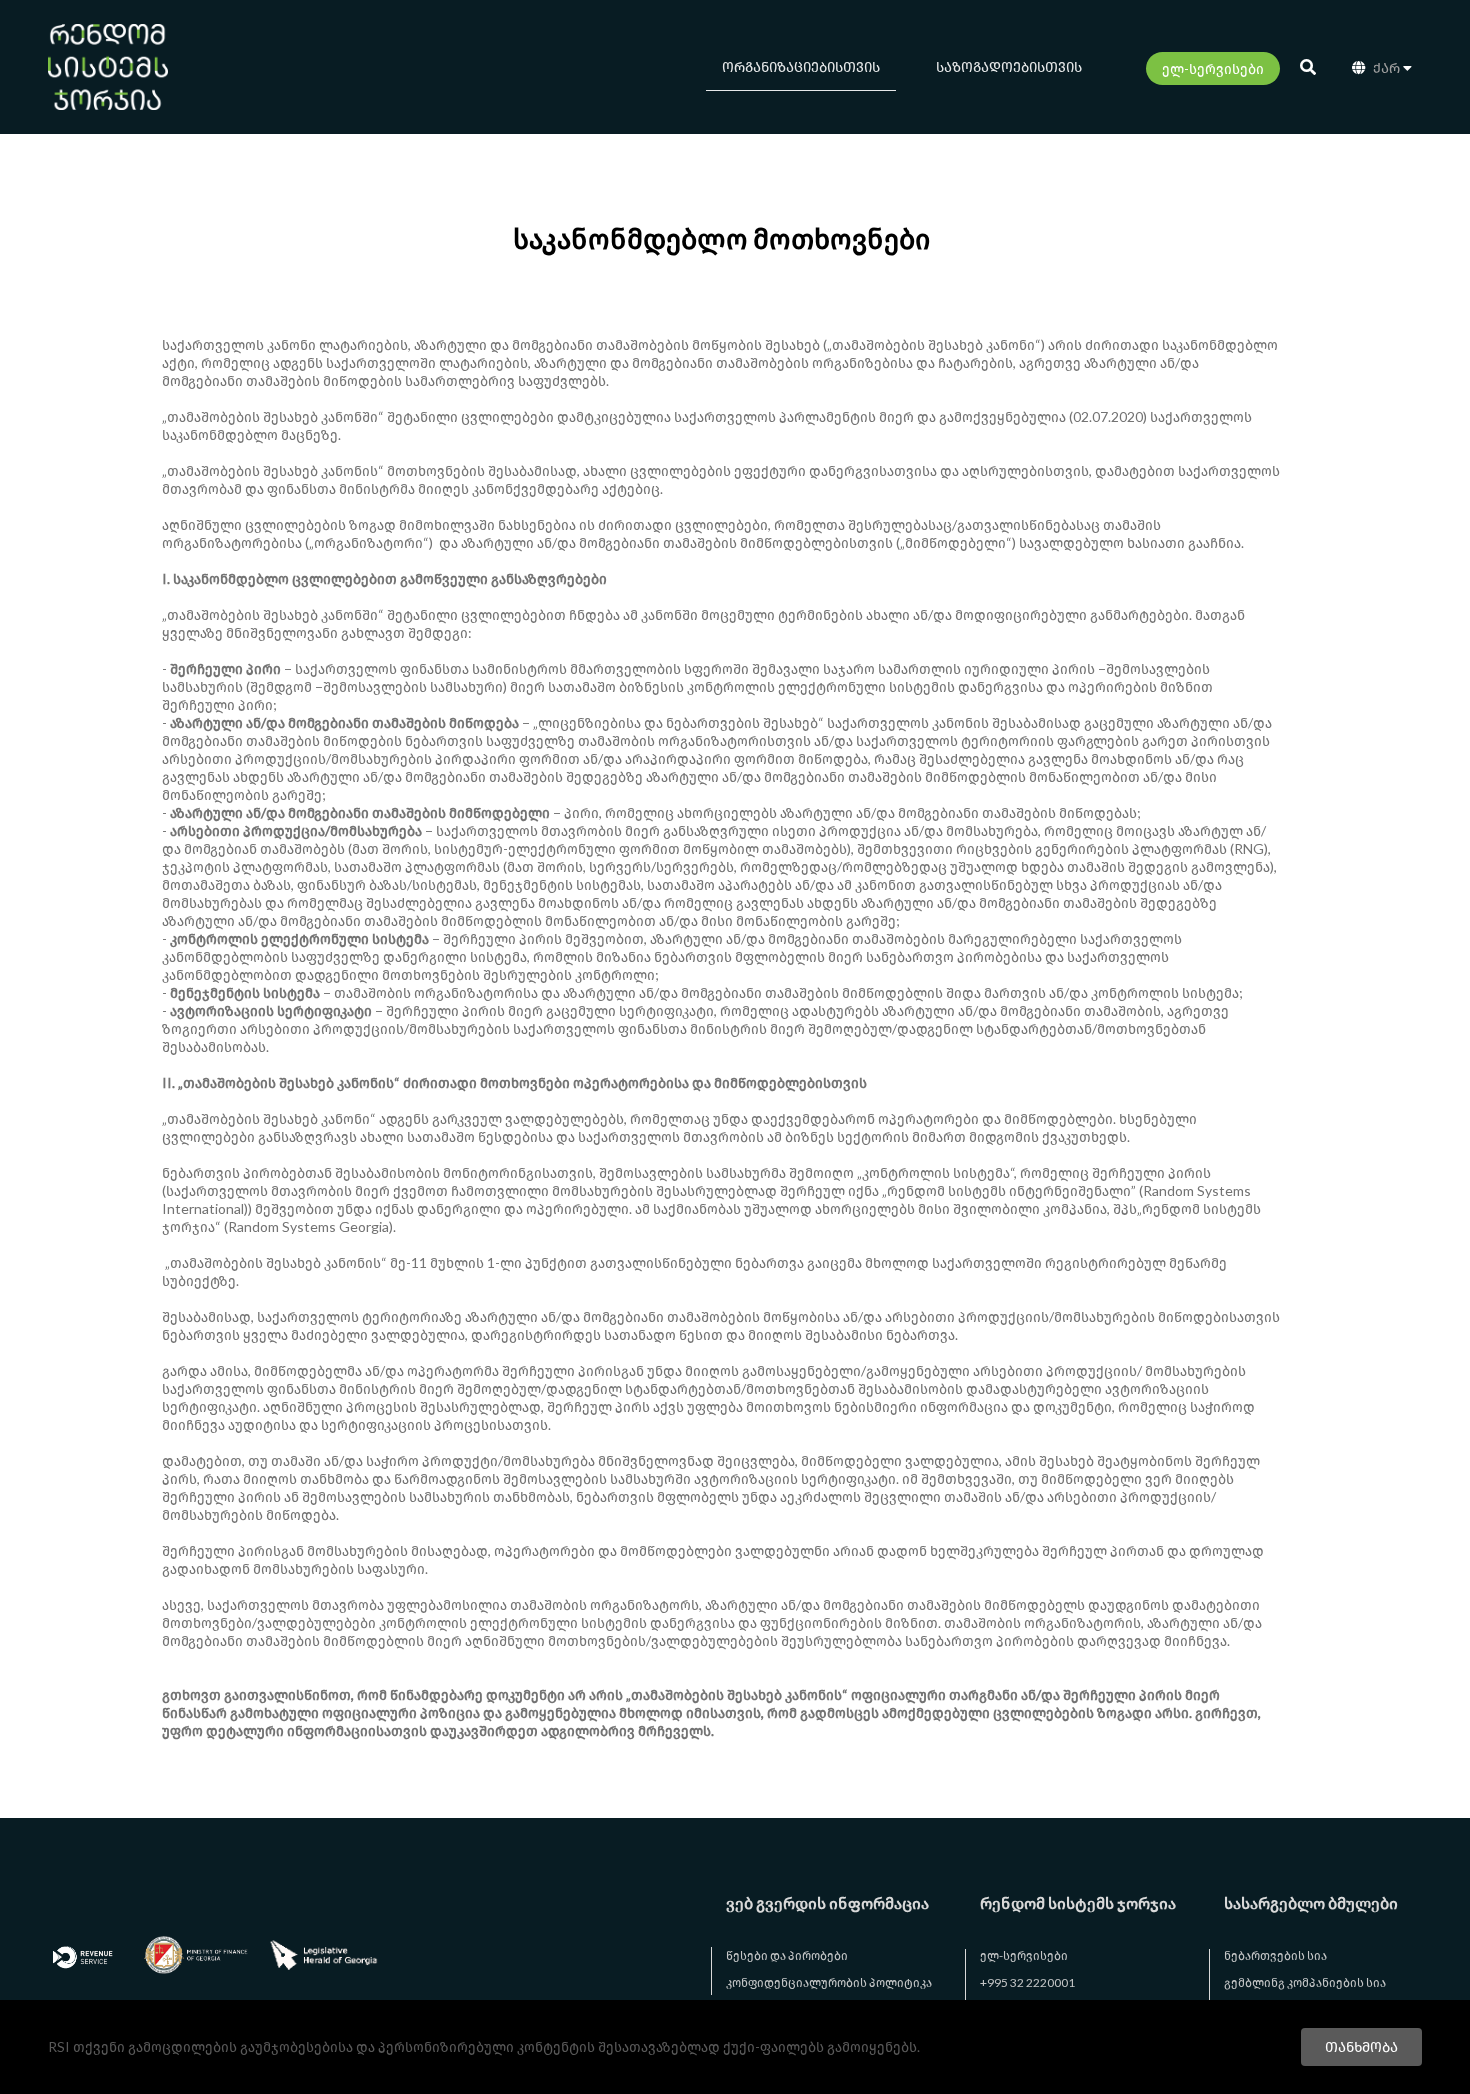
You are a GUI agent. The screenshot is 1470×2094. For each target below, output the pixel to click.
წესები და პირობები (787, 1955)
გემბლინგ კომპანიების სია (1305, 1982)
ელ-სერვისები (1213, 68)
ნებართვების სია (1275, 1955)
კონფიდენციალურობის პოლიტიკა (829, 1982)
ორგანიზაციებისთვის (801, 66)
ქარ (1386, 67)
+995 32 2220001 (1027, 1982)
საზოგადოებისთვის (1009, 66)
